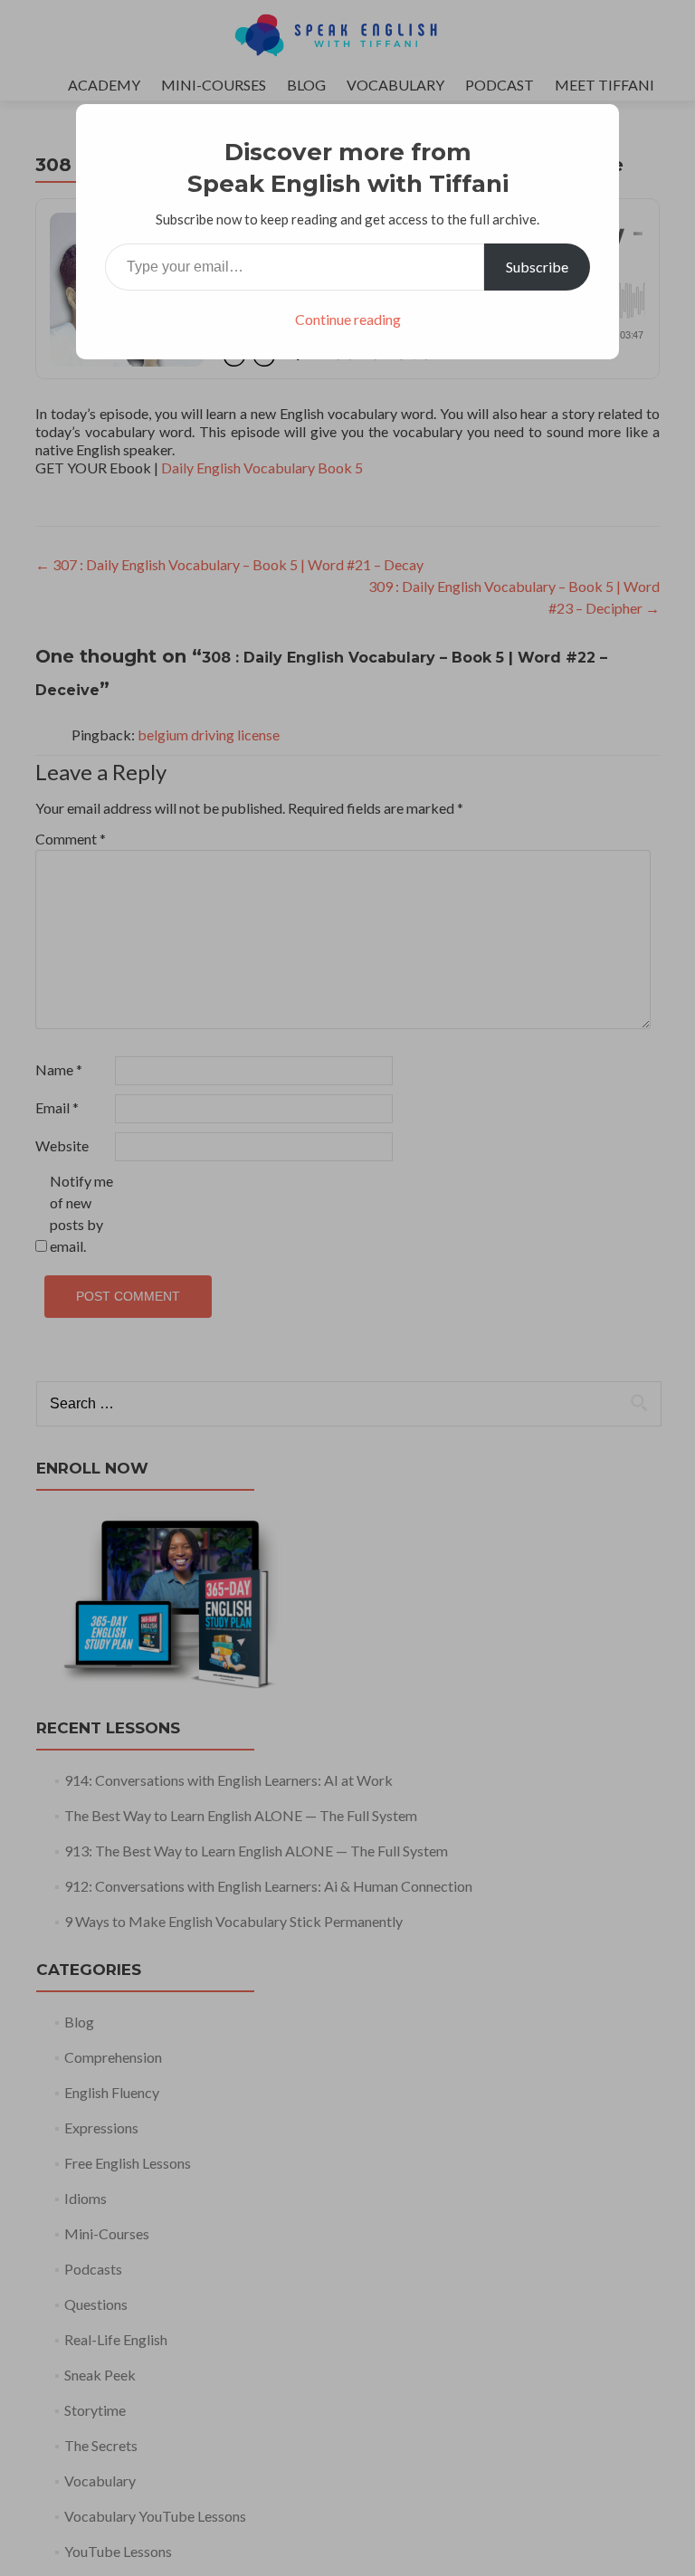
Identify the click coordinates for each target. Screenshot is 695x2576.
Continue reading (348, 319)
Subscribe (537, 267)
